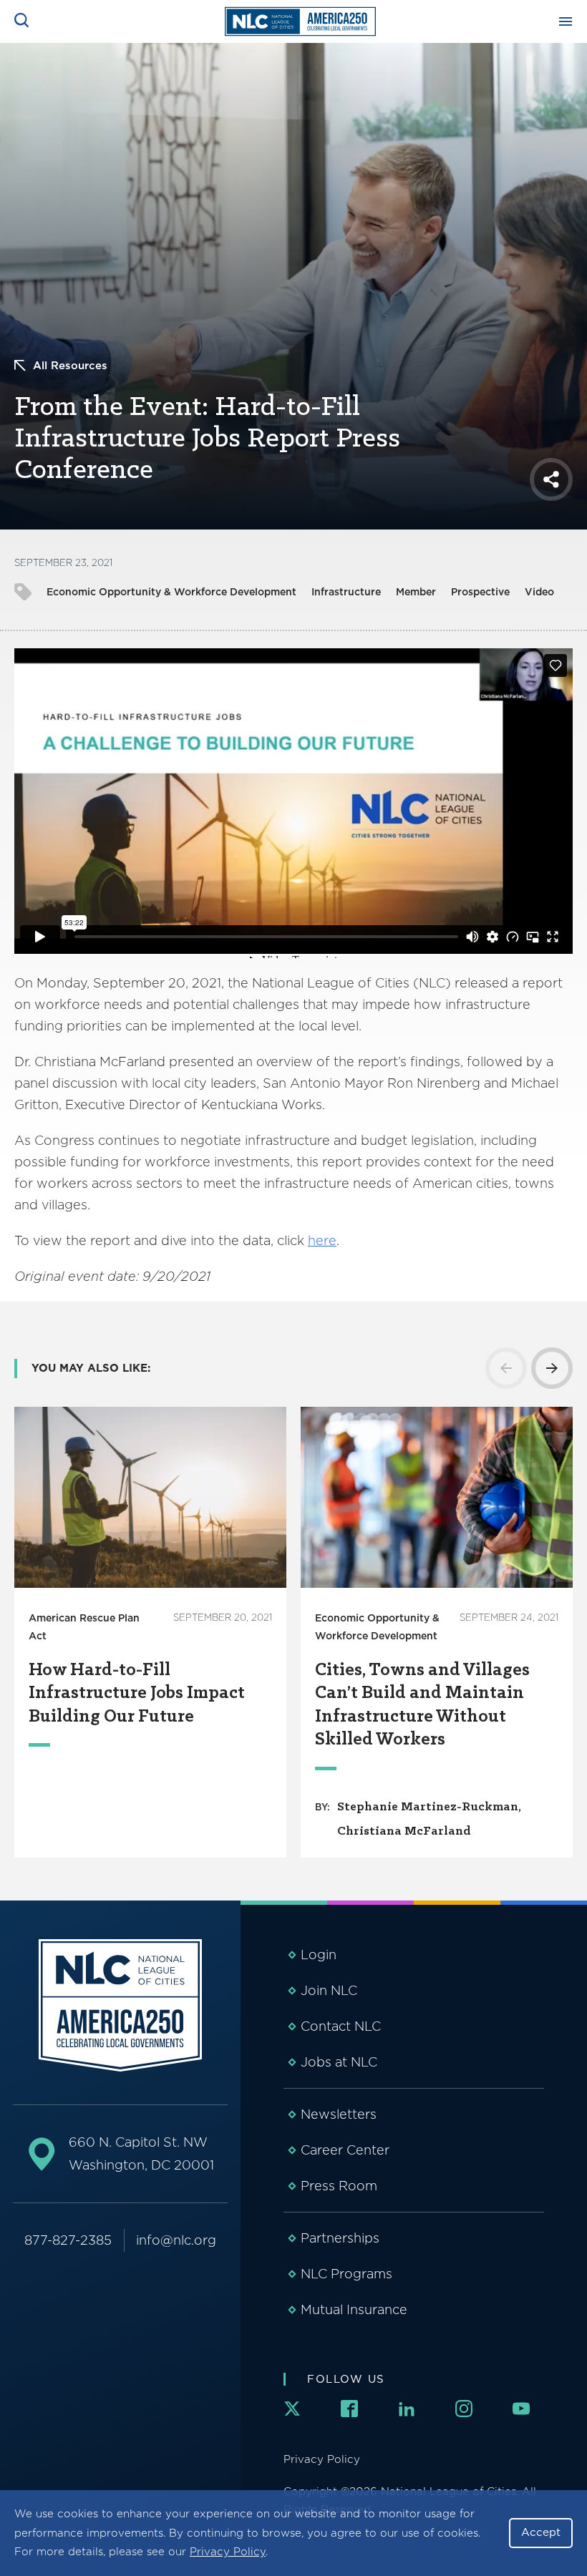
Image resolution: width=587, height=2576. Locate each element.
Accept (541, 2532)
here (322, 1240)
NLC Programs (346, 2274)
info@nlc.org (176, 2240)
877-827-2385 (68, 2240)
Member (416, 592)
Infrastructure (346, 592)
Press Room (339, 2186)
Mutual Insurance (354, 2309)
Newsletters (339, 2114)
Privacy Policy (228, 2552)
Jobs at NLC (339, 2062)
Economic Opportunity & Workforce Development (171, 592)
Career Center (345, 2150)
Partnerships (340, 2238)
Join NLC (329, 1990)
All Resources (70, 366)
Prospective (480, 592)
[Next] (552, 1368)
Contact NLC (341, 2026)
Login (319, 1955)
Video (539, 592)
